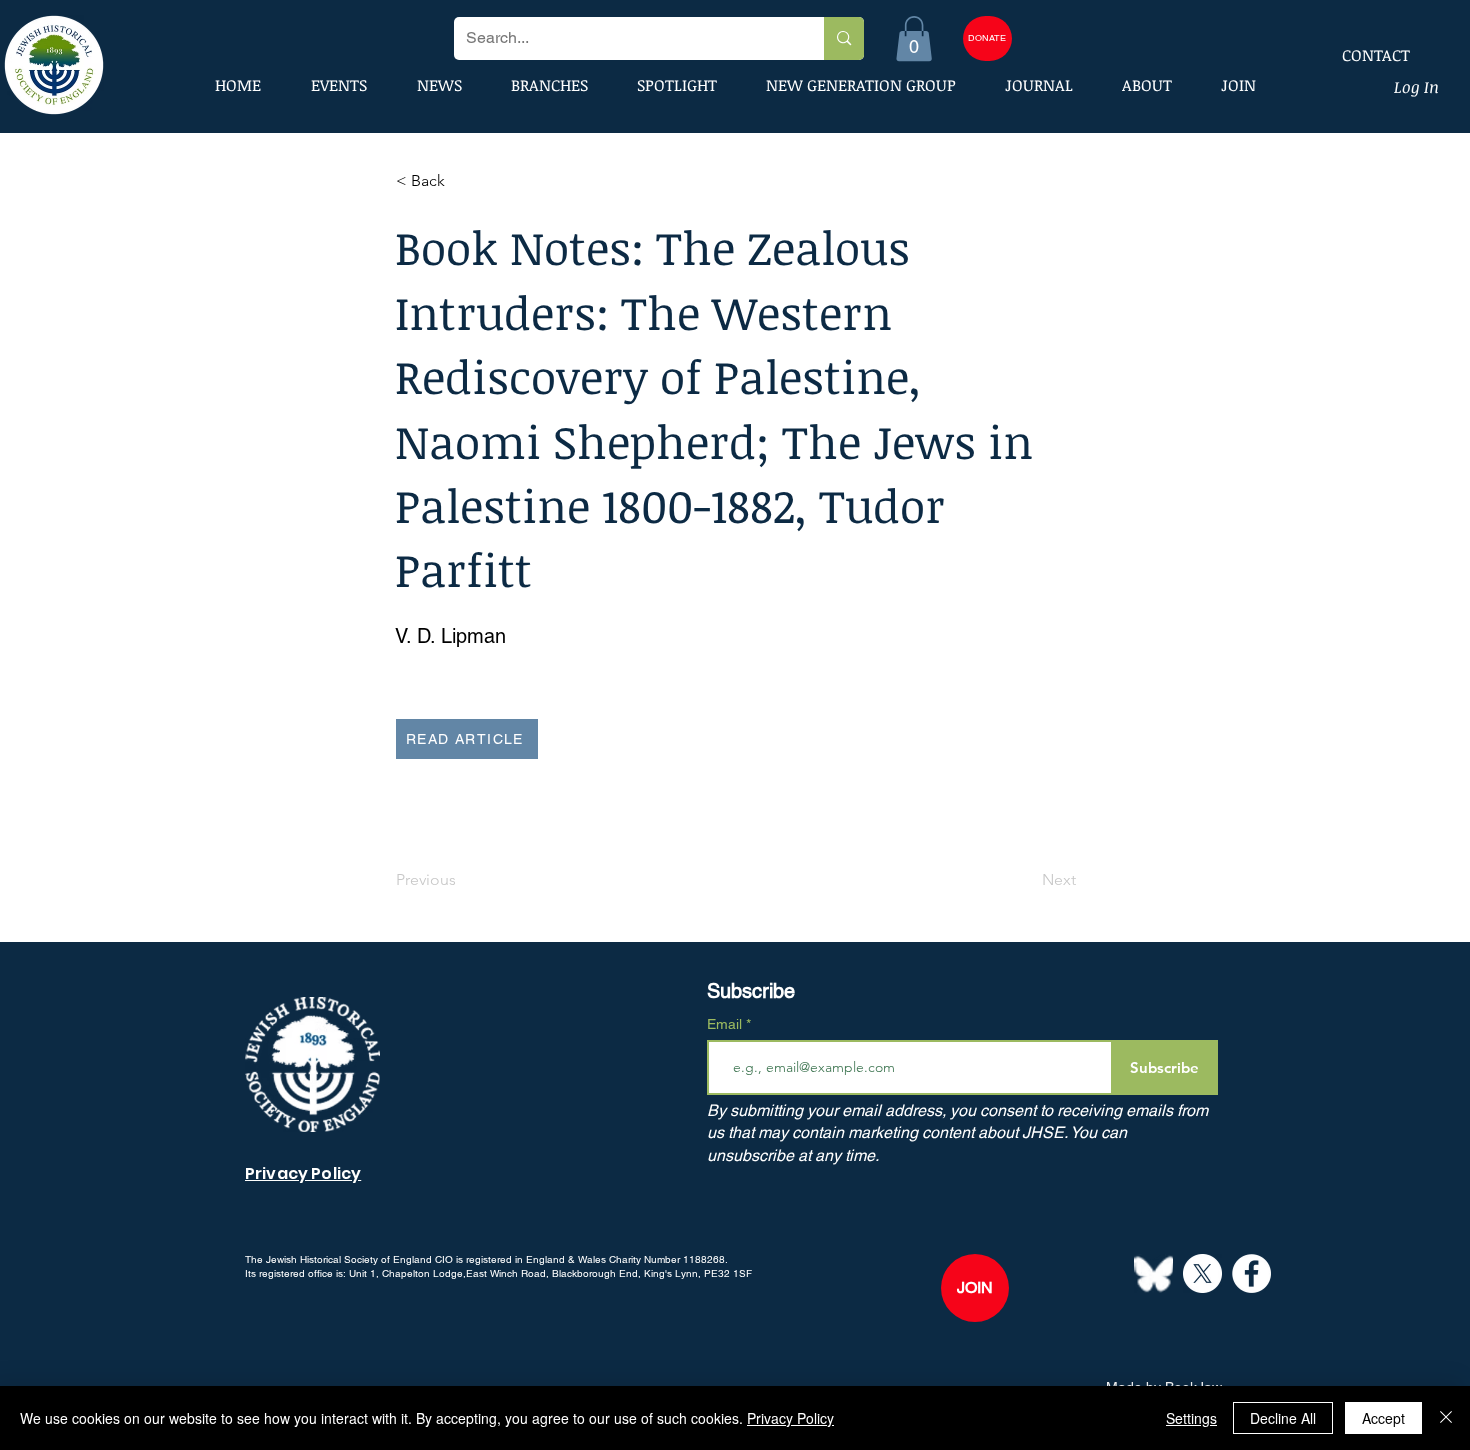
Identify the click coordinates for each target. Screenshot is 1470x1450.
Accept (1383, 1418)
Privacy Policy (790, 1418)
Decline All (1283, 1418)
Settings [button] (1191, 1418)
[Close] (1446, 1418)
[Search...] (843, 38)
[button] (914, 38)
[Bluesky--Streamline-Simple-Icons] (1153, 1273)
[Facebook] (1251, 1273)
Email (726, 1024)
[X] (1202, 1273)
